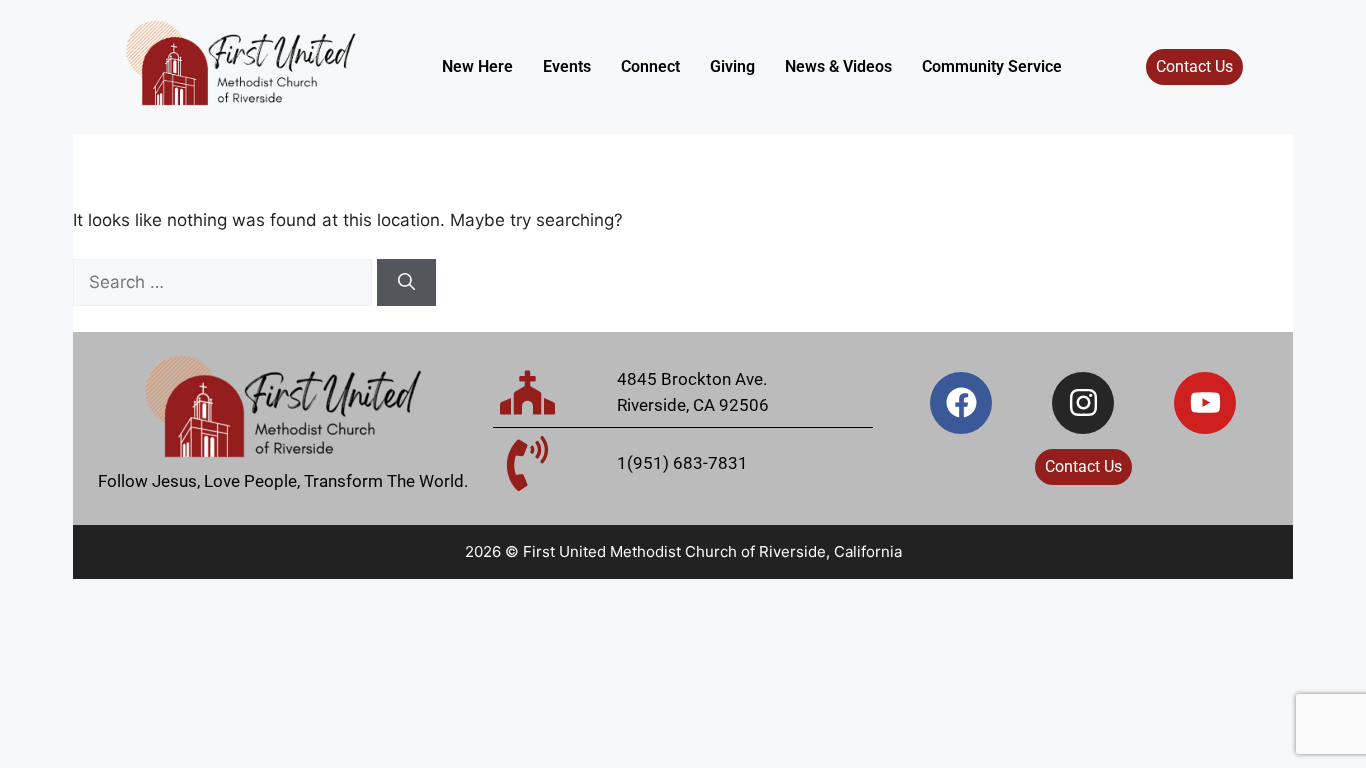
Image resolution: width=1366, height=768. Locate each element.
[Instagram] (1083, 403)
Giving (732, 66)
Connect (650, 66)
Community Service (992, 66)
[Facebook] (961, 403)
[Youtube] (1205, 403)
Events (567, 66)
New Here (477, 66)
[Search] (406, 283)
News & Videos (838, 66)
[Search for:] (225, 282)
